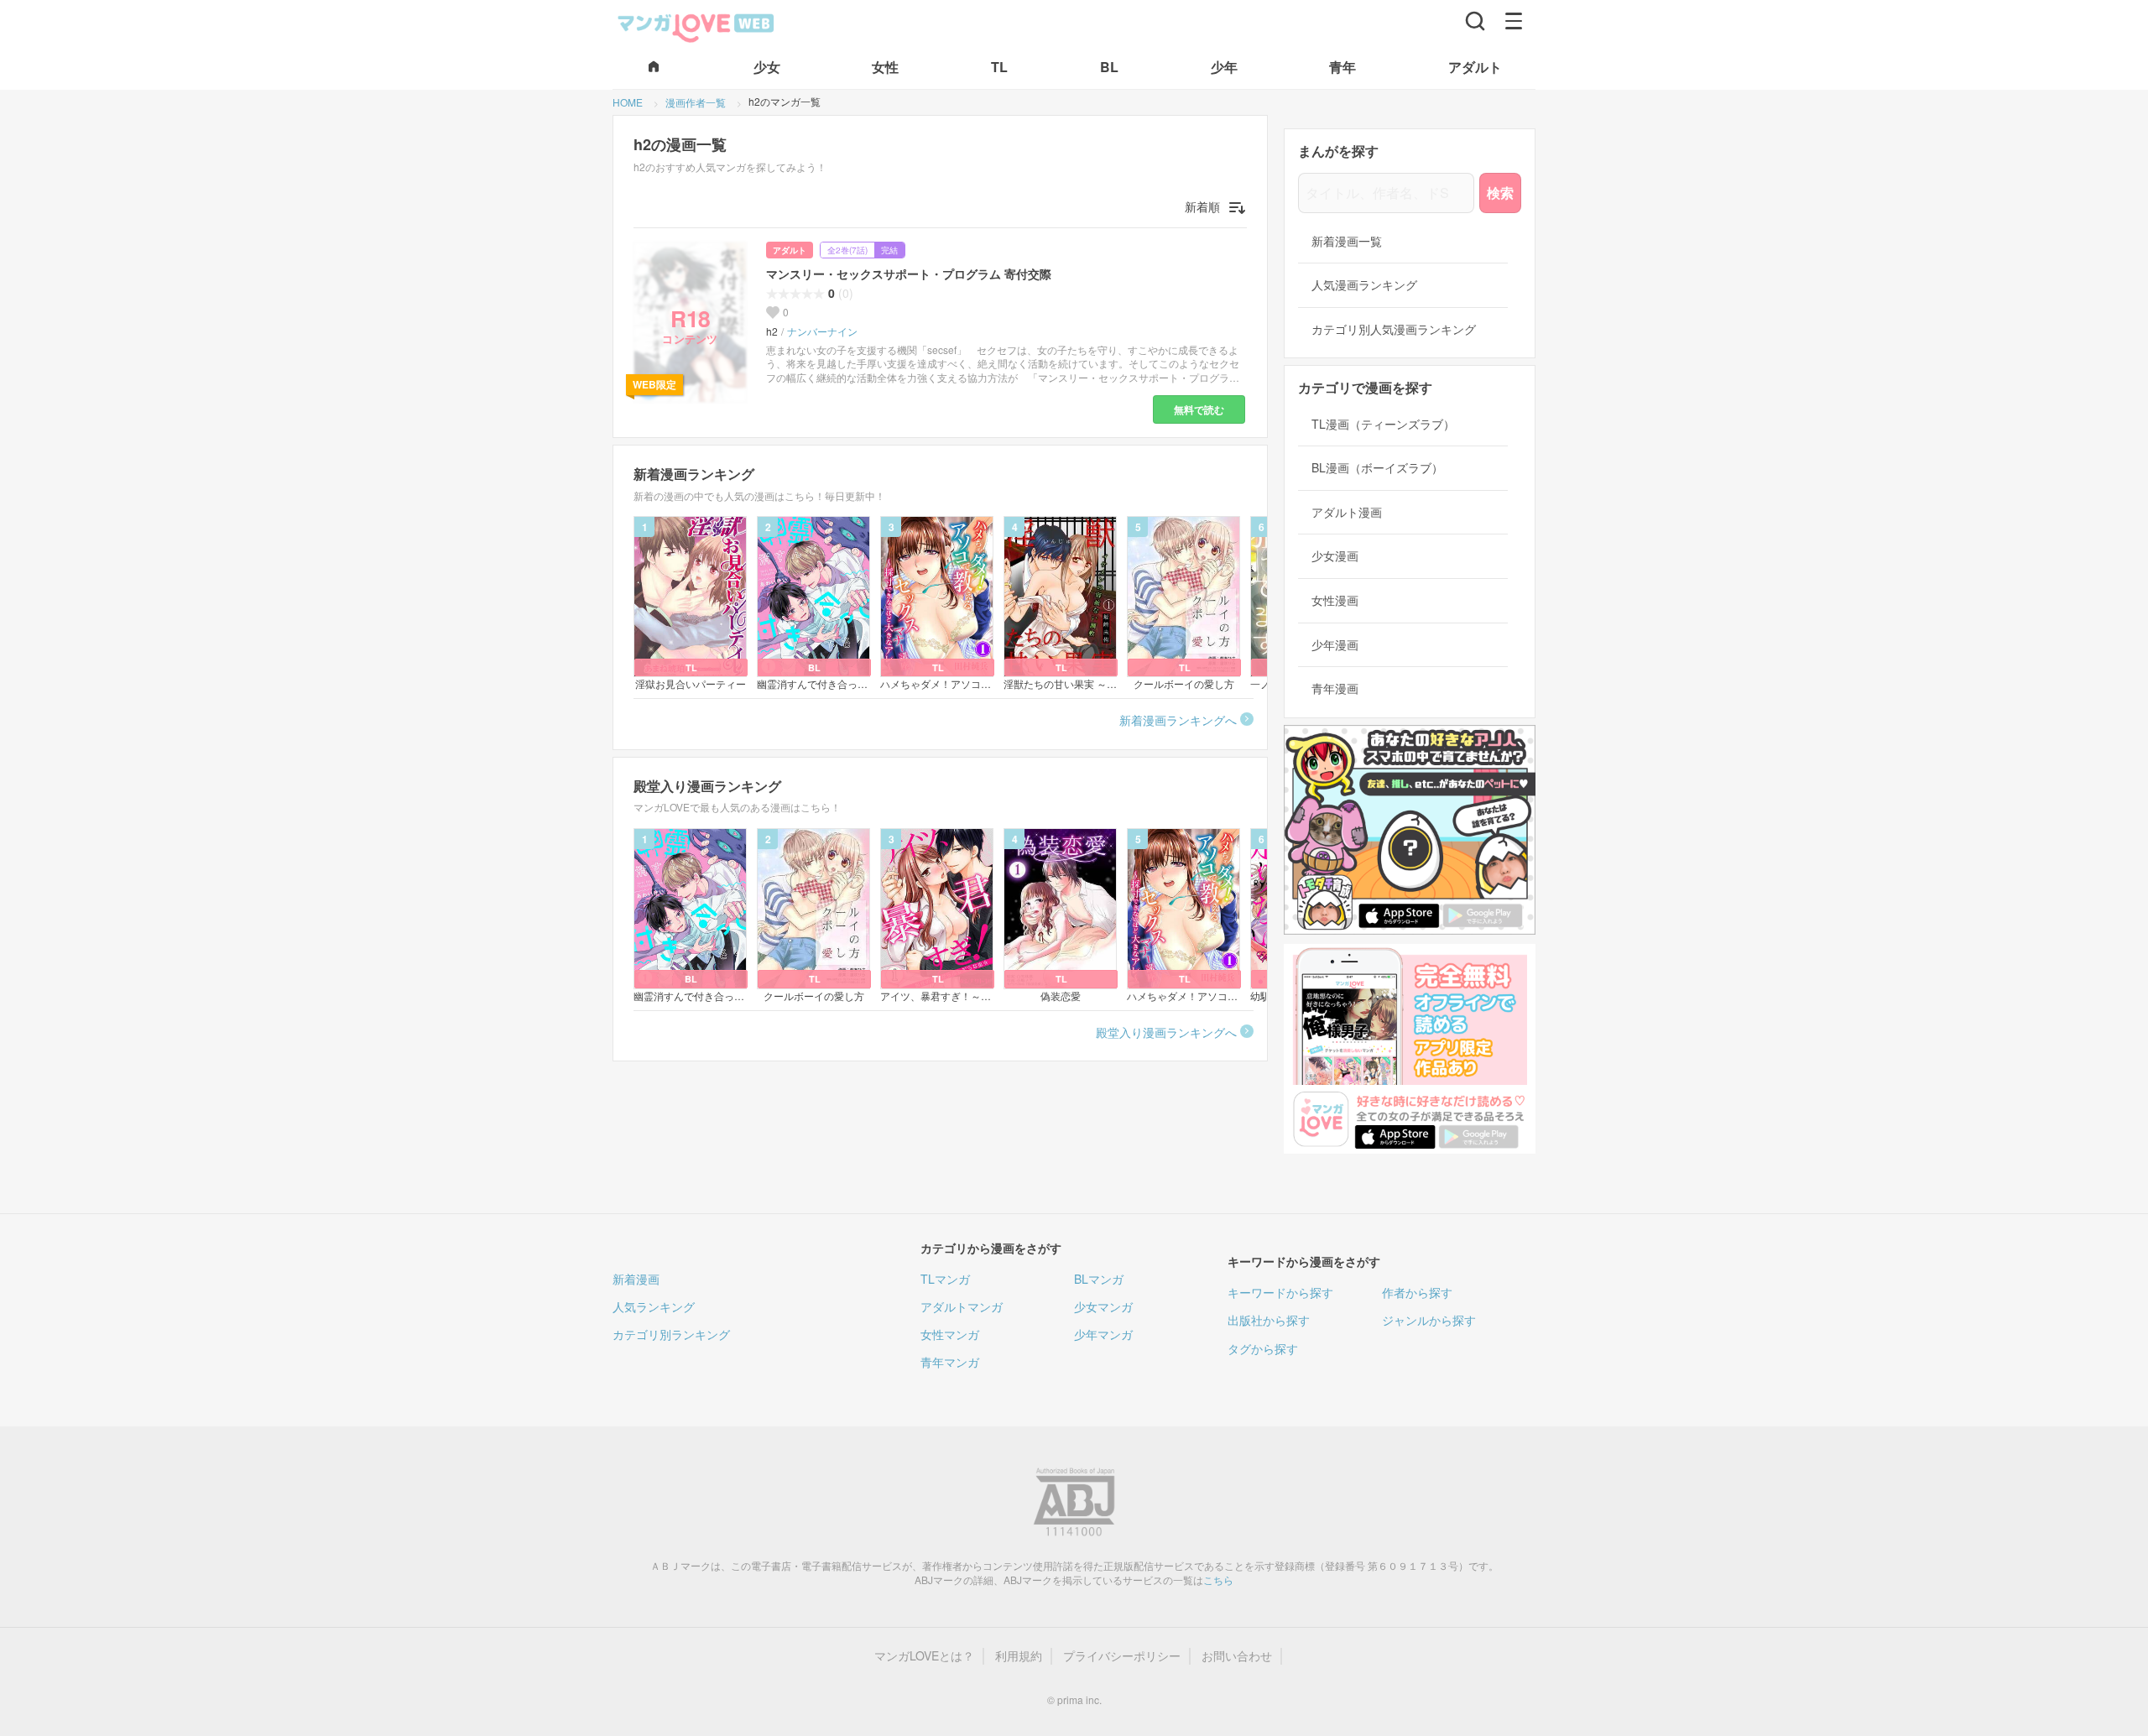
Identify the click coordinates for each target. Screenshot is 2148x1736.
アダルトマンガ (962, 1306)
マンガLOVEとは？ (924, 1656)
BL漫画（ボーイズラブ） (1377, 468)
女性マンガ (950, 1334)
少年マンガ (1103, 1334)
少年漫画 (1335, 645)
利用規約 (1019, 1656)
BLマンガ (1099, 1279)
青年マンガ (950, 1362)
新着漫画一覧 (1347, 241)
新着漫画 (636, 1279)
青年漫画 (1335, 688)
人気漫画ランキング (1364, 285)
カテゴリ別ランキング (671, 1334)
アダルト (790, 250)
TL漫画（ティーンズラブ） (1383, 424)
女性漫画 (1335, 600)
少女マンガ (1103, 1306)
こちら (1218, 1580)
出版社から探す (1269, 1320)
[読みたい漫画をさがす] (1475, 21)
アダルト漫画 (1347, 512)
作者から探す (1417, 1292)
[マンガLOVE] (696, 26)
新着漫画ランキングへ (1178, 720)
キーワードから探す (1280, 1292)
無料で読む (1199, 409)
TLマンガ (945, 1279)
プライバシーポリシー (1122, 1656)
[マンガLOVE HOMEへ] (654, 68)
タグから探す (1263, 1348)
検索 (1500, 193)
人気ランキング (654, 1306)
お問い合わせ (1237, 1656)
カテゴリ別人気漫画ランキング (1394, 329)
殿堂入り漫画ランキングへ (1166, 1032)
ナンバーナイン (822, 331)
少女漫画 (1335, 556)
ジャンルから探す (1429, 1320)
